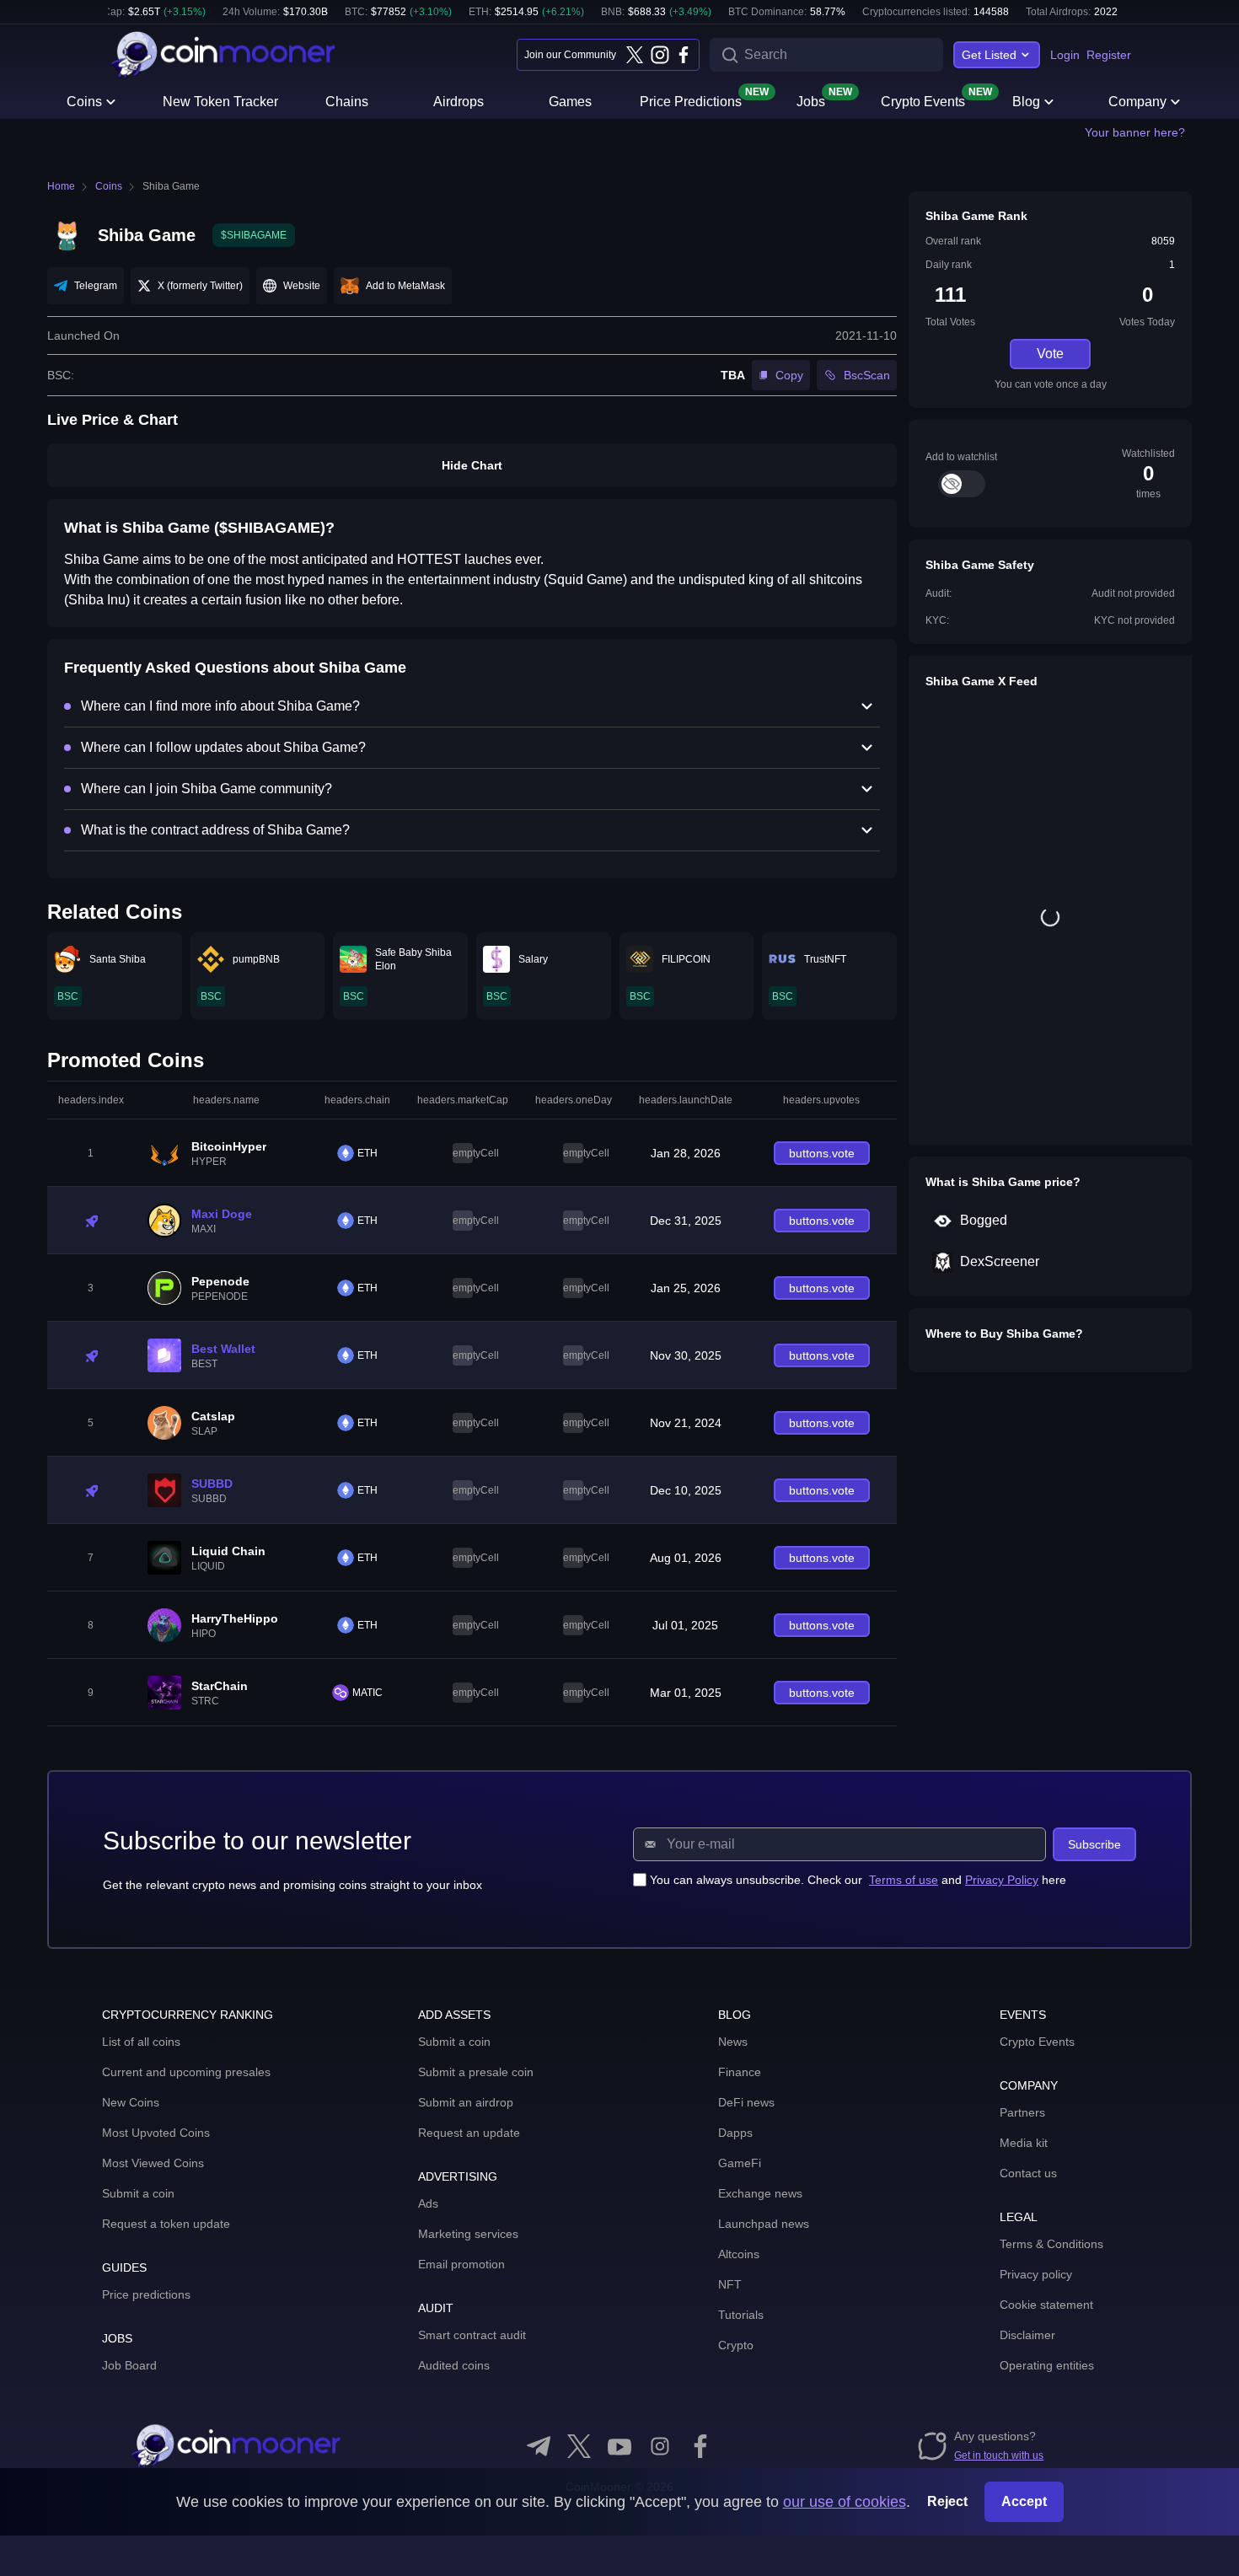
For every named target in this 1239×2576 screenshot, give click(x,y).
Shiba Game (171, 186)
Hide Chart (472, 465)
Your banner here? (1135, 132)
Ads (428, 2203)
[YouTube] (619, 2446)
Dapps (735, 2133)
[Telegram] (539, 2446)
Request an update (469, 2133)
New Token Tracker (220, 102)
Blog (1026, 102)
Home (61, 186)
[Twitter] (635, 55)
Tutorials (741, 2315)
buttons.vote (822, 1153)
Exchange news (760, 2193)
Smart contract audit (472, 2335)
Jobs (811, 100)
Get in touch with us (999, 2455)
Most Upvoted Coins (156, 2133)
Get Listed (989, 55)
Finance (740, 2072)
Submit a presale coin (476, 2072)
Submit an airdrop (466, 2102)
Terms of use (904, 1880)
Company (1137, 102)
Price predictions (146, 2294)
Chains (347, 102)
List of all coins (141, 2042)
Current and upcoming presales (186, 2072)
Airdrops (459, 102)
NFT (730, 2284)
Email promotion (461, 2264)
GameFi (740, 2163)
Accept (1024, 2501)
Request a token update (166, 2224)
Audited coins (454, 2365)
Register (1109, 55)
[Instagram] (659, 55)
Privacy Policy (1002, 1880)
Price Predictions (691, 100)
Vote (1050, 354)
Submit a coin (138, 2193)
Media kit (1024, 2143)
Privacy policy (1036, 2274)
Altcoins (739, 2254)
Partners (1022, 2112)
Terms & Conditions (1051, 2244)
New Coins (131, 2102)
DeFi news (746, 2102)
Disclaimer (1027, 2335)
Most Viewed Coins (153, 2163)
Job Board (129, 2365)
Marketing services (468, 2234)
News (733, 2042)
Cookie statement (1046, 2305)
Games (570, 102)
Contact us (1028, 2173)
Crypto (736, 2345)
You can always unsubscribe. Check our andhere (858, 1880)
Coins (84, 102)
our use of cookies (845, 2502)
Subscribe (1094, 1844)
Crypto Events (923, 100)
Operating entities (1047, 2365)
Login (1065, 55)
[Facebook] (684, 55)
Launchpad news (764, 2224)
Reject (947, 2501)
